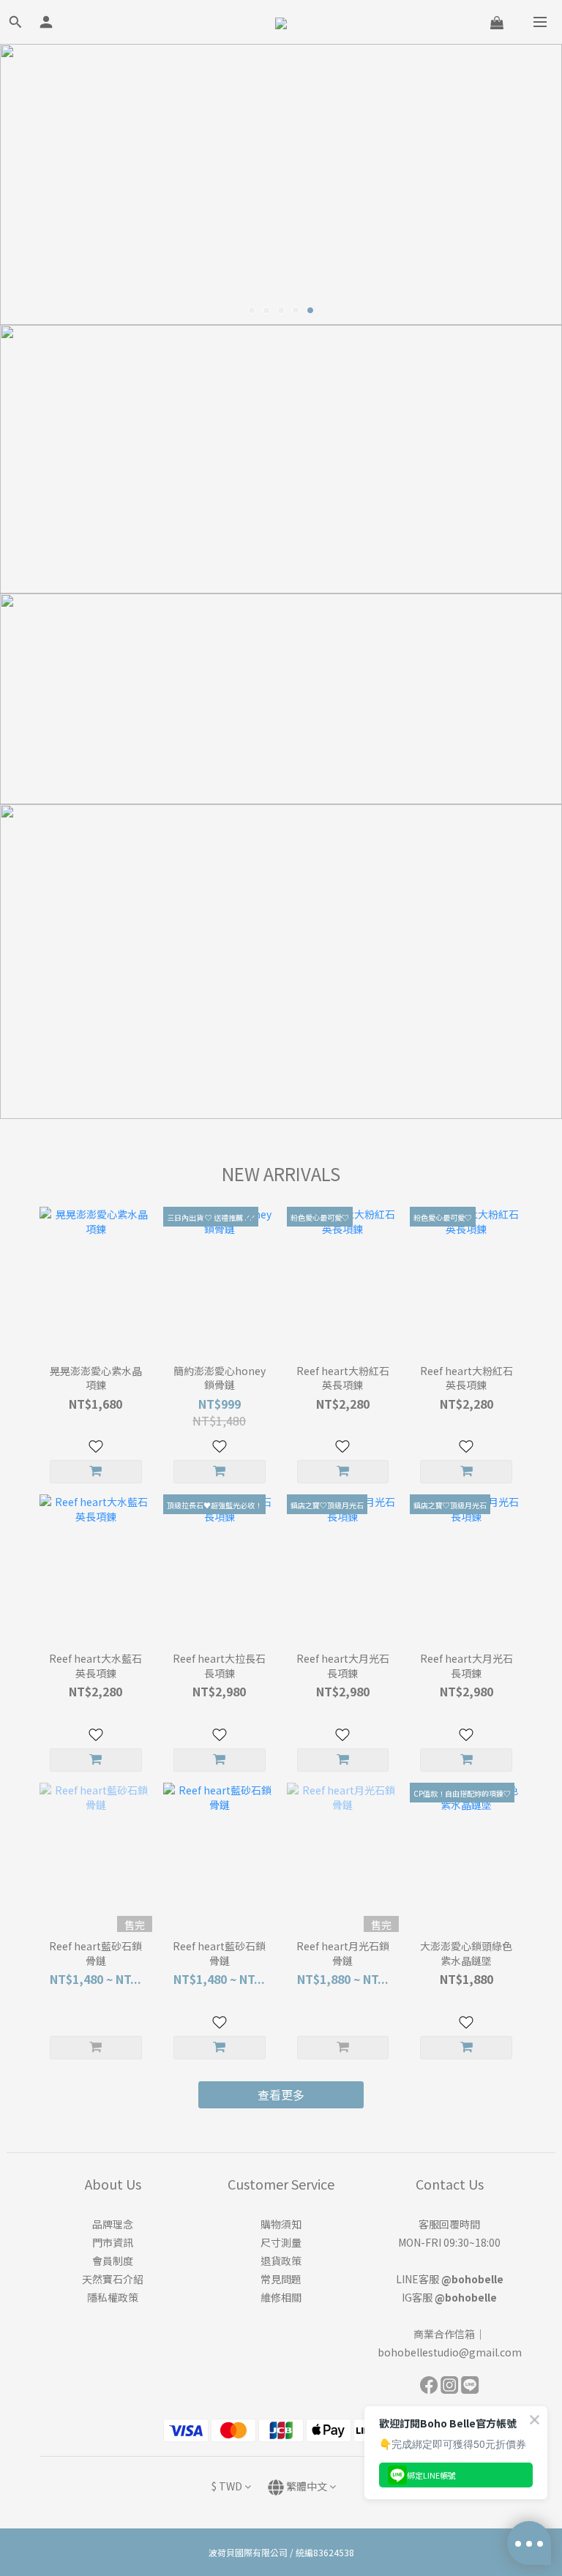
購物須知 (281, 2224)
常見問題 (281, 2279)
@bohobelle (472, 2279)
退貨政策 (281, 2261)
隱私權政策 (113, 2297)
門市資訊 (113, 2242)
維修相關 (281, 2297)
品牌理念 (113, 2224)
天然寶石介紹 (113, 2279)
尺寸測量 (281, 2242)
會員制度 (113, 2261)
